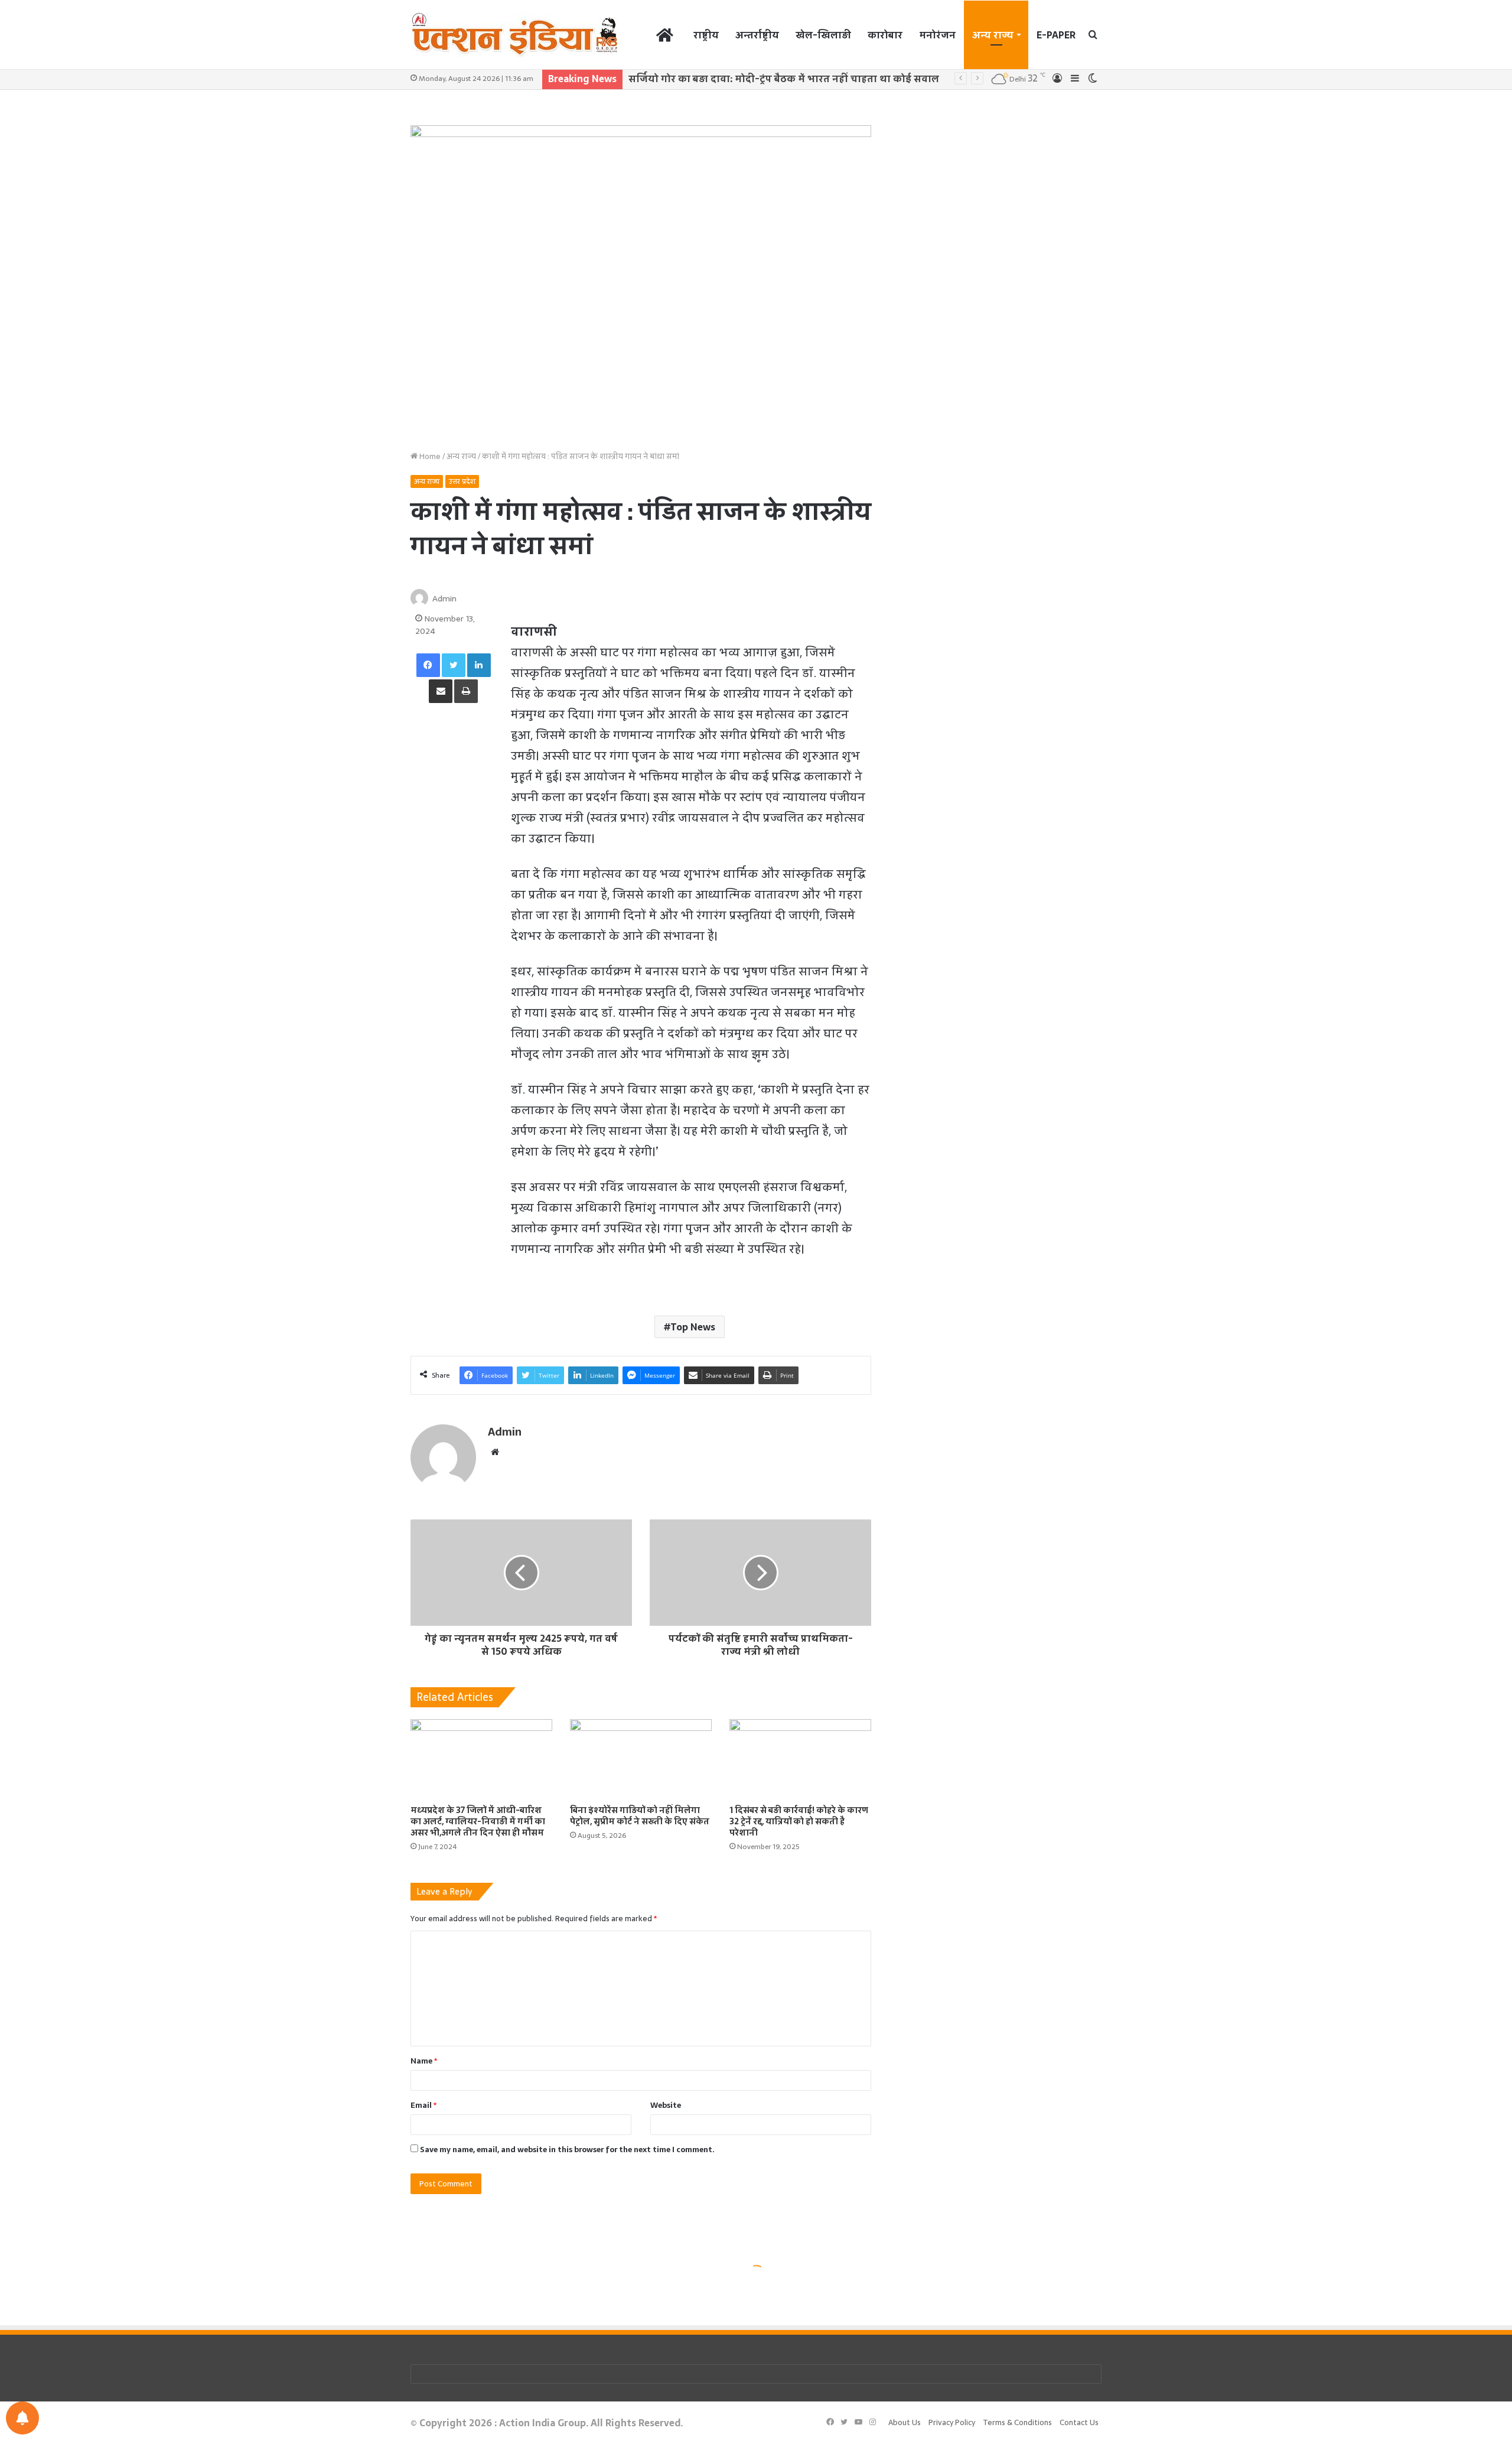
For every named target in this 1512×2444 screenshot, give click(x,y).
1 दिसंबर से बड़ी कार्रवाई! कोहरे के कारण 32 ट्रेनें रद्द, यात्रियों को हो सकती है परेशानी (799, 1821)
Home (429, 456)
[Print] (466, 691)
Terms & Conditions (1017, 2422)
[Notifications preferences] (22, 2418)
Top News (693, 1327)
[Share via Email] (441, 691)
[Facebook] (428, 665)
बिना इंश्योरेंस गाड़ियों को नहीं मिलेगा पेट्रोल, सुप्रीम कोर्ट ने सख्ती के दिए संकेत (640, 1816)
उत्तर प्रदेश (462, 481)
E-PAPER (1056, 35)
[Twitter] (454, 665)
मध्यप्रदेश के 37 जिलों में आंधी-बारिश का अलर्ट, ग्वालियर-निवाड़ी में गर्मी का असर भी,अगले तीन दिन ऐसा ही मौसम (478, 1821)
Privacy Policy (952, 2422)
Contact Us (1079, 2422)
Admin (444, 598)
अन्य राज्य (993, 35)
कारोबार (885, 35)
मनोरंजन (937, 35)
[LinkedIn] (479, 665)
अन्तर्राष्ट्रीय (757, 35)
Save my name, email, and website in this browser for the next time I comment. (567, 2150)
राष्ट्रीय (706, 35)
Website (666, 2105)
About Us (905, 2422)
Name (424, 2061)
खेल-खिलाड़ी (823, 35)
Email (423, 2105)
